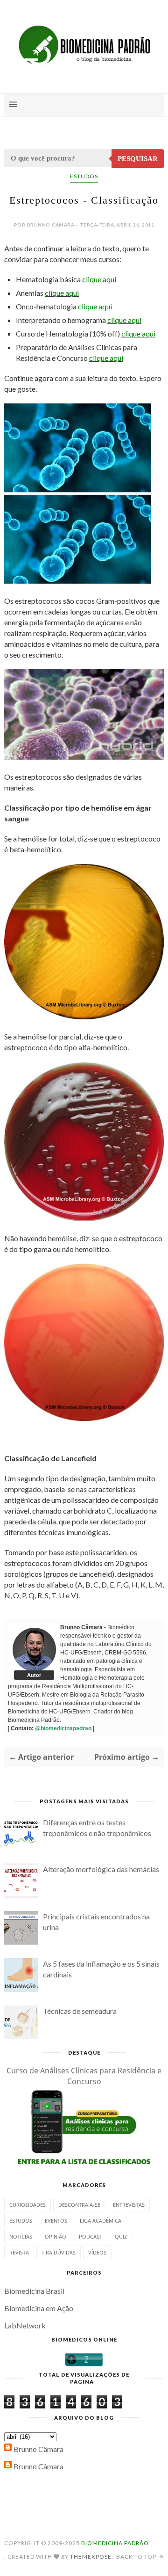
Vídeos (97, 2252)
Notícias (21, 2236)
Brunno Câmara (38, 2449)
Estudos (84, 176)
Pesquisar (138, 159)
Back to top (137, 2557)
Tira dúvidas (59, 2252)
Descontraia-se (79, 2205)
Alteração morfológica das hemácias (101, 1869)
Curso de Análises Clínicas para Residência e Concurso (84, 2076)
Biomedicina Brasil (34, 2291)
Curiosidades (28, 2205)
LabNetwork (25, 2325)
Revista (19, 2252)
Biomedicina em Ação (39, 2308)
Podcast (91, 2236)
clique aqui (99, 279)
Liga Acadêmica (101, 2221)
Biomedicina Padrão (115, 2543)
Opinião (56, 2236)
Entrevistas (129, 2205)
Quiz (121, 2236)
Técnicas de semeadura (80, 2011)
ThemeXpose (91, 2557)
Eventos (56, 2221)
